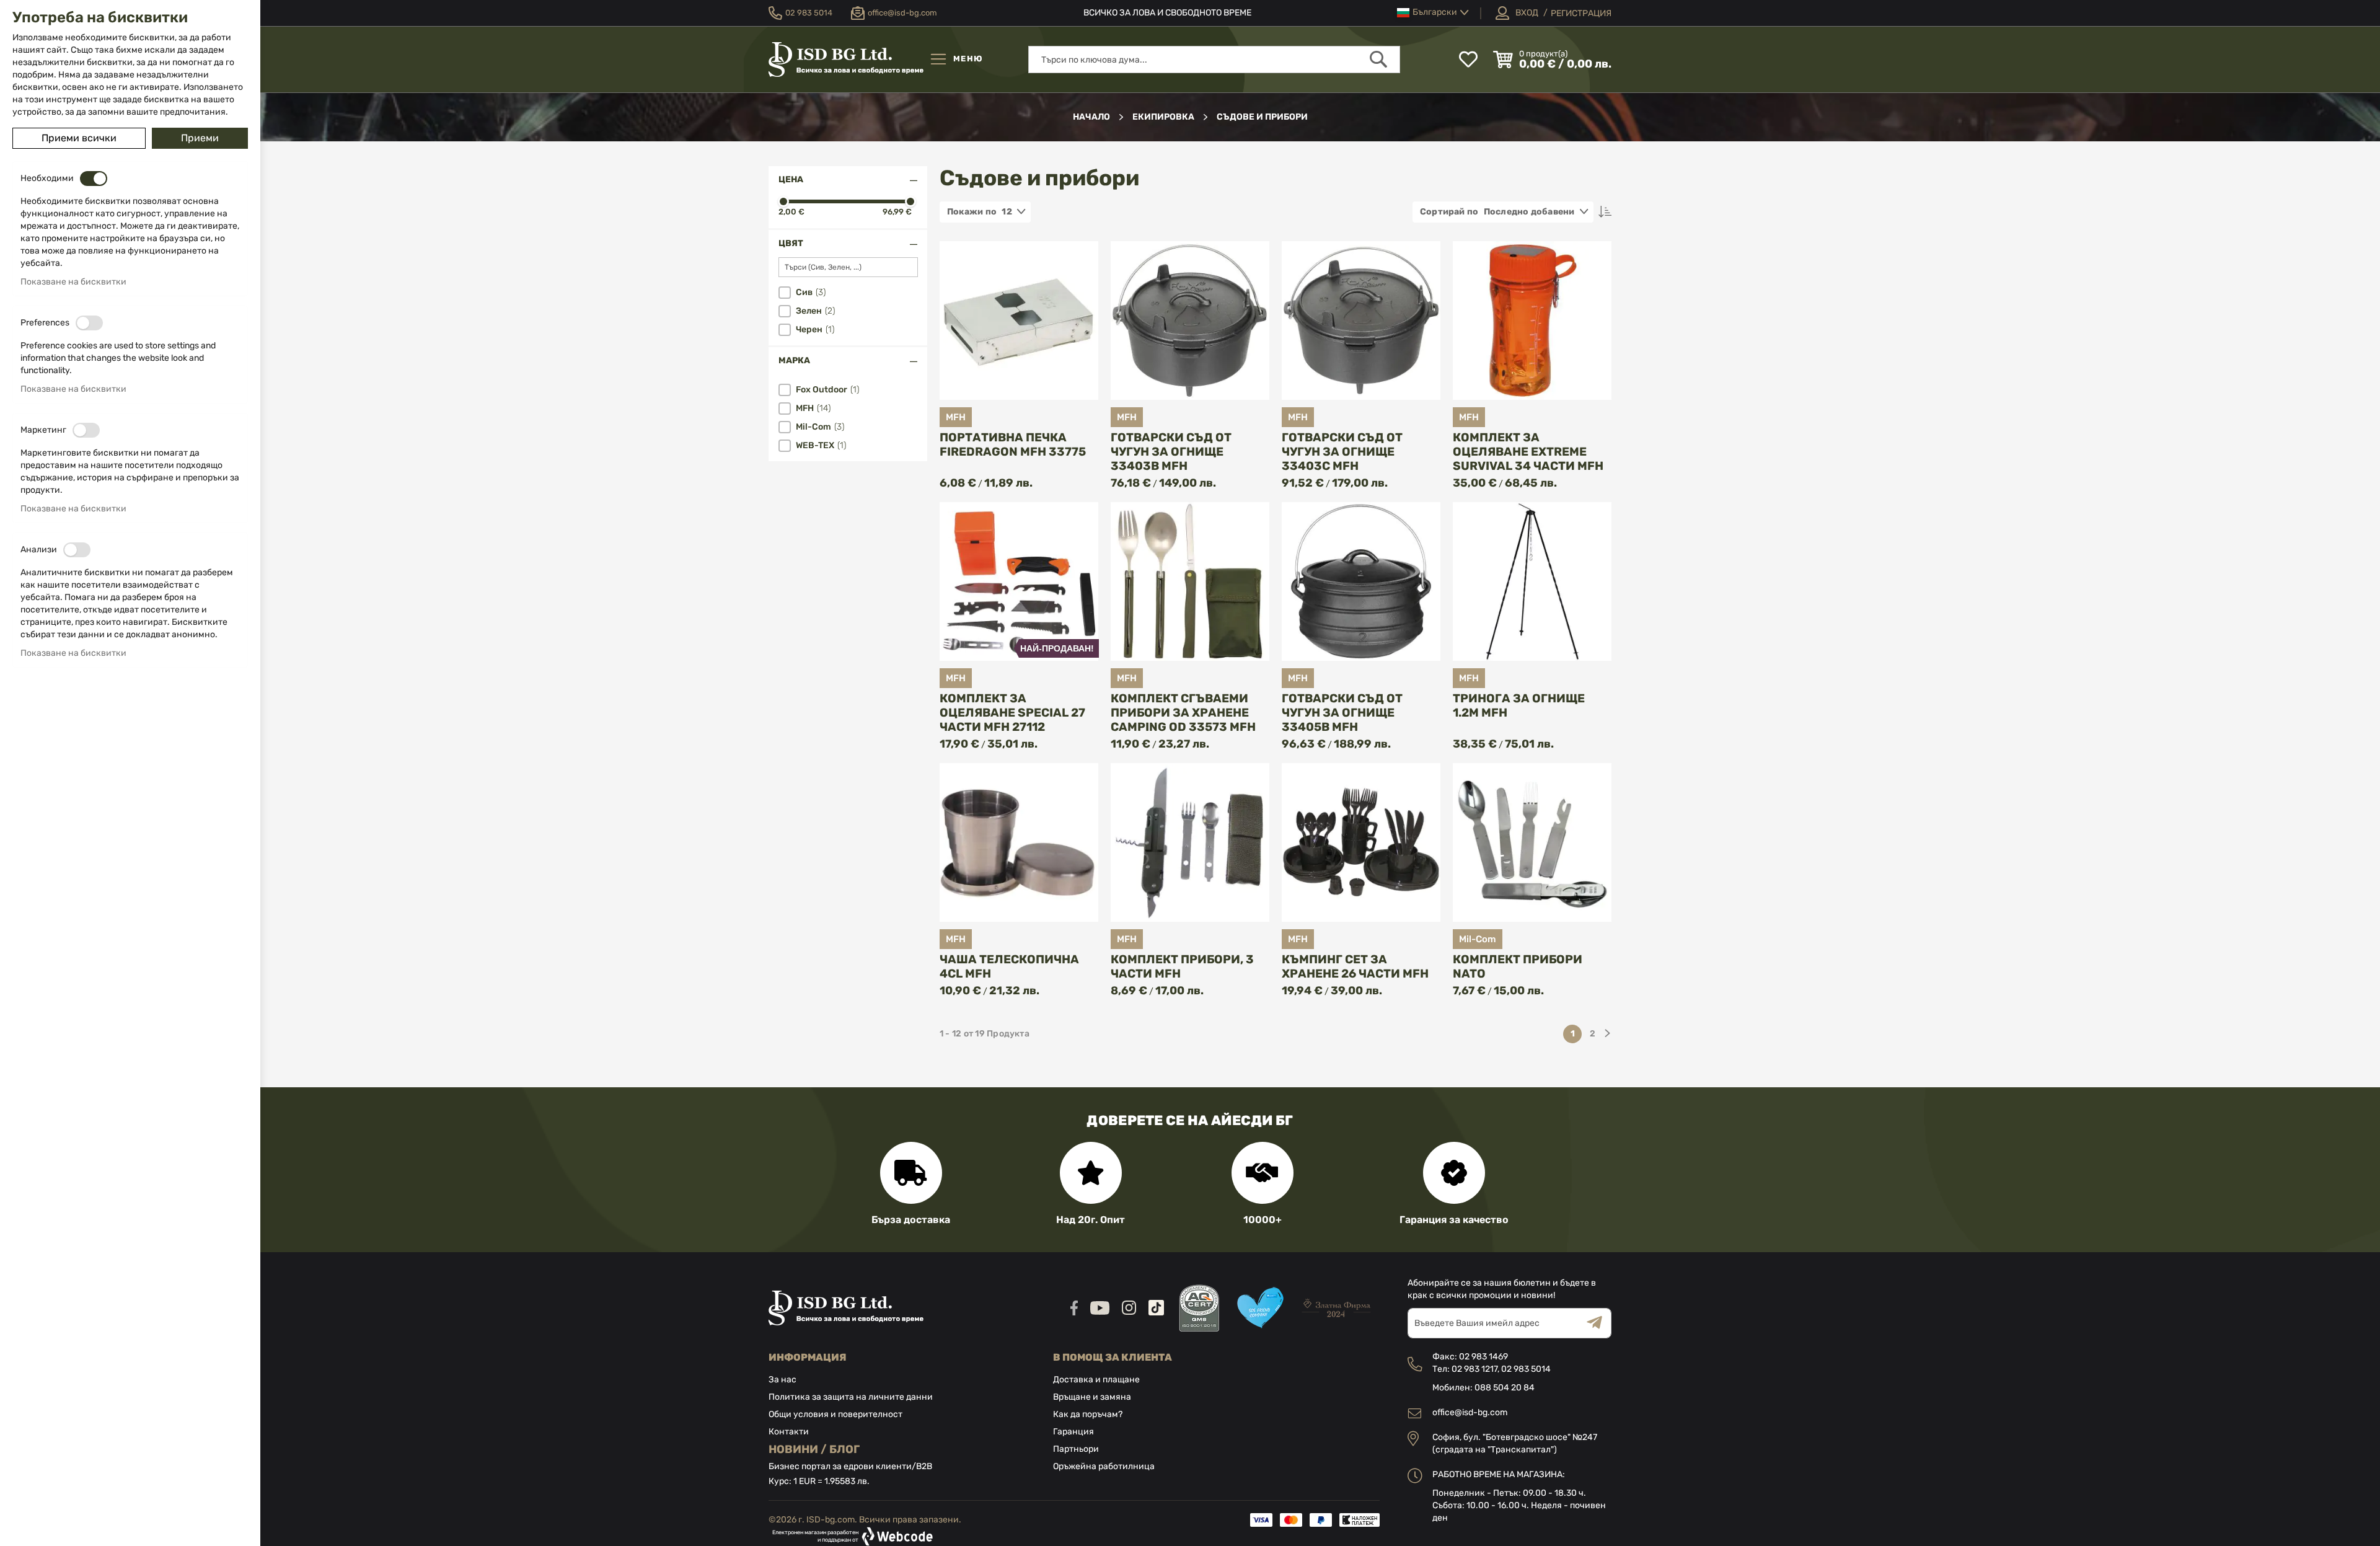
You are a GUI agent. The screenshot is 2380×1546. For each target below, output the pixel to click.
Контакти (789, 1432)
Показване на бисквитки (73, 282)
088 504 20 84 (1505, 1388)
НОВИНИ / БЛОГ (814, 1449)
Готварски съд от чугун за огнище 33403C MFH (1342, 452)
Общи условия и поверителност (835, 1414)
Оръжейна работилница (1104, 1466)
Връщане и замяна (1092, 1397)
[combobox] (1214, 60)
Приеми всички (79, 138)
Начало (1092, 117)
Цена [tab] (791, 179)
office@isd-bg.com (1470, 1412)
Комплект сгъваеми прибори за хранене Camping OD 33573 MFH (1183, 713)
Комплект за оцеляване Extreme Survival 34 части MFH (1528, 452)
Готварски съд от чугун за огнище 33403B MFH (1171, 452)
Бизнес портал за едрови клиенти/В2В (850, 1466)
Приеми (200, 138)
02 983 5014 (1526, 1369)
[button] (1433, 13)
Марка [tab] (794, 360)
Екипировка (1164, 117)
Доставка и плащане (1096, 1380)
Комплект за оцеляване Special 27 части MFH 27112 (1012, 713)
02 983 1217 (1474, 1369)
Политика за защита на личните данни (851, 1397)
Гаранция (1073, 1432)
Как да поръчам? (1088, 1414)
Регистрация (1581, 13)
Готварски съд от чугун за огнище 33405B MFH (1342, 713)
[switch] (94, 179)
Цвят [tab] (791, 243)
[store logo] (846, 60)
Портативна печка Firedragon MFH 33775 (1013, 444)
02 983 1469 (1483, 1357)
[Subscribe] (1599, 1323)
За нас (782, 1380)
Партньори (1076, 1449)
